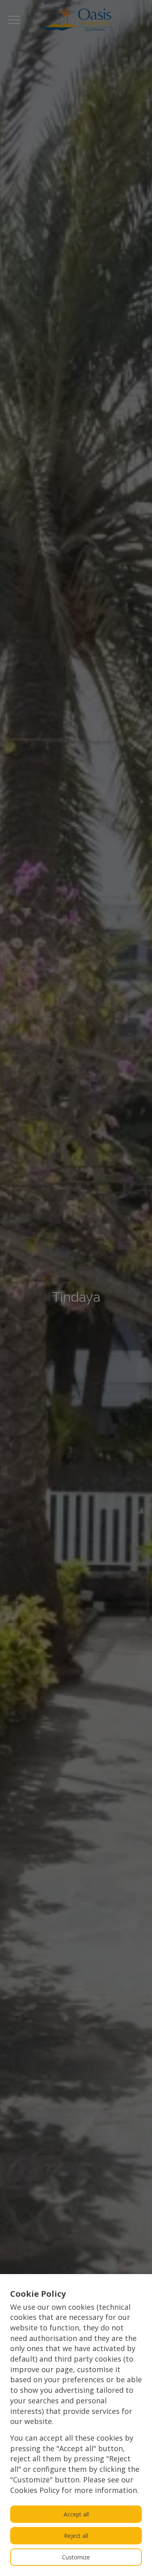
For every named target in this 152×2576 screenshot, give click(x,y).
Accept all (76, 2514)
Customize (76, 2557)
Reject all (76, 2536)
